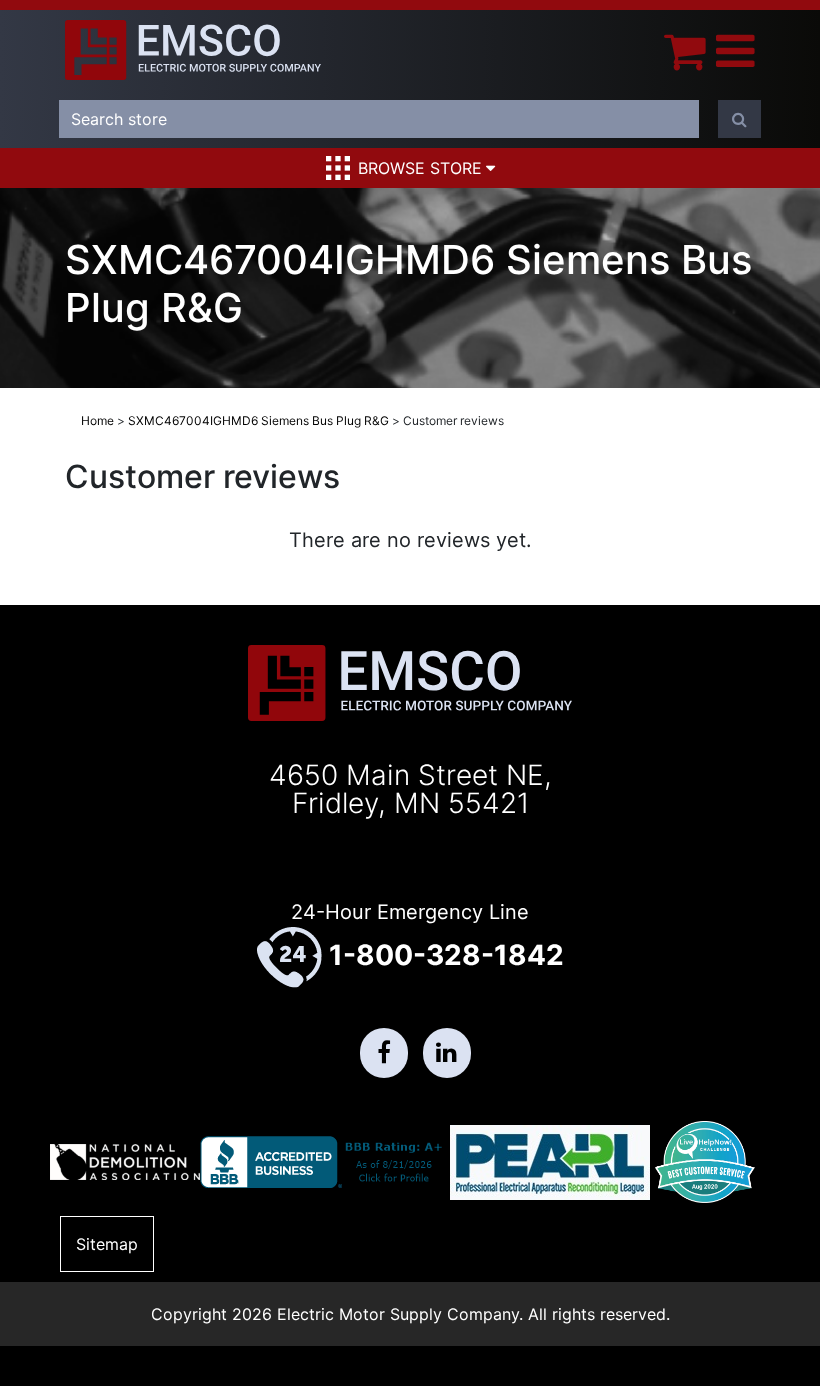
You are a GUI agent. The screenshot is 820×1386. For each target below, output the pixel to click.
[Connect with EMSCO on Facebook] (384, 1053)
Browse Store (420, 168)
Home (97, 420)
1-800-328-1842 (446, 955)
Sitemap (107, 1244)
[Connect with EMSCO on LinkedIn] (447, 1053)
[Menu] (735, 50)
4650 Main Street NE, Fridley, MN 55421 (410, 789)
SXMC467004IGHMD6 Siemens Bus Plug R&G (258, 420)
